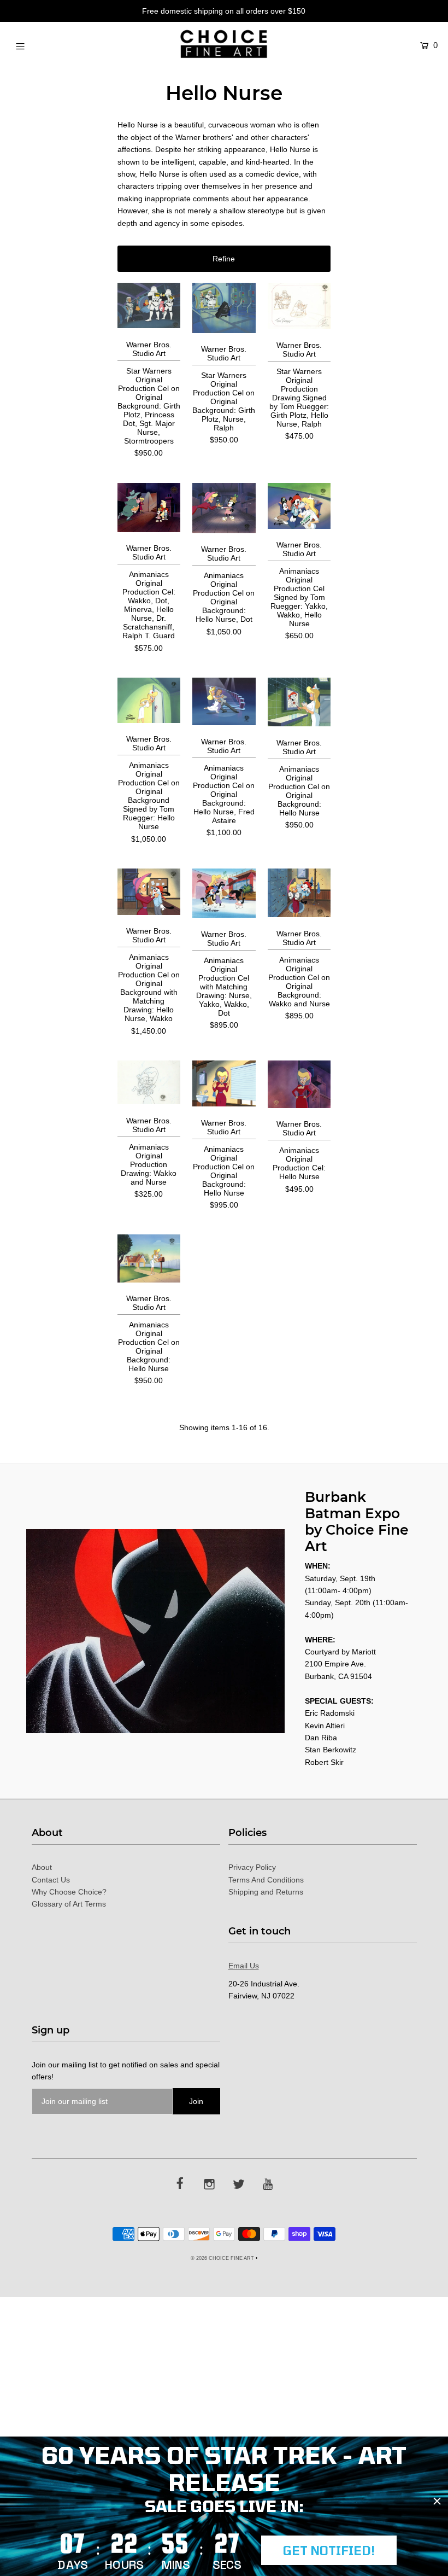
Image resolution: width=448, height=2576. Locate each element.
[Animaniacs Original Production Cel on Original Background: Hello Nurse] (299, 702)
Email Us (244, 1966)
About (42, 1867)
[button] (224, 259)
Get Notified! (329, 2550)
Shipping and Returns (266, 1892)
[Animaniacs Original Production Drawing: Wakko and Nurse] (149, 1082)
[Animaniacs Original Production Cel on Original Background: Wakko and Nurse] (299, 893)
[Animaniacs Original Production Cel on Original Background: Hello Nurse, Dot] (224, 508)
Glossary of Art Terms (69, 1904)
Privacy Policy (252, 1867)
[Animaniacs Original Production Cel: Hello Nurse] (299, 1084)
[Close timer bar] (437, 2501)
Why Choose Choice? (69, 1892)
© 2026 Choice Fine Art (222, 2258)
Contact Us (51, 1880)
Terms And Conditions (266, 1880)
